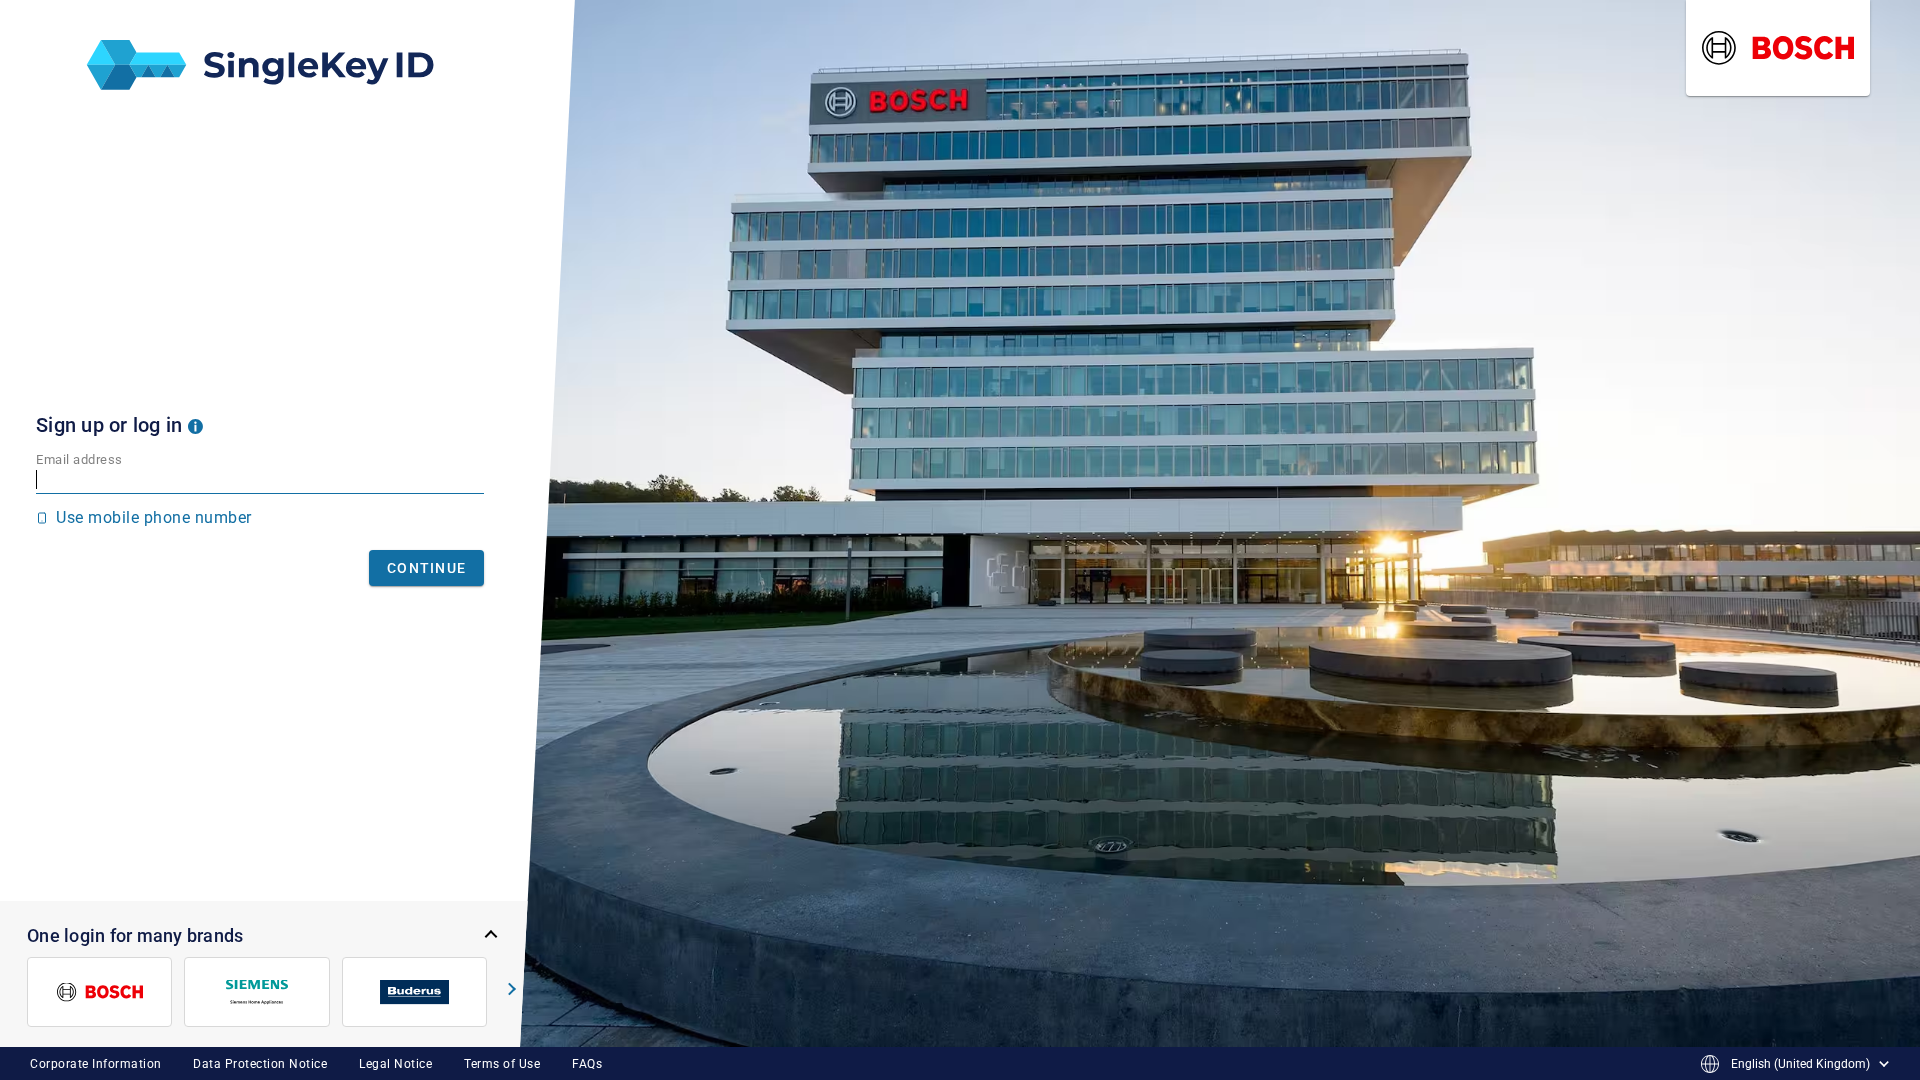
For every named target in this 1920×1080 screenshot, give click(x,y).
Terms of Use (502, 1064)
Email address (79, 459)
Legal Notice (395, 1064)
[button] (195, 425)
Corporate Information (96, 1064)
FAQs (587, 1064)
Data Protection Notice (260, 1064)
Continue (426, 568)
